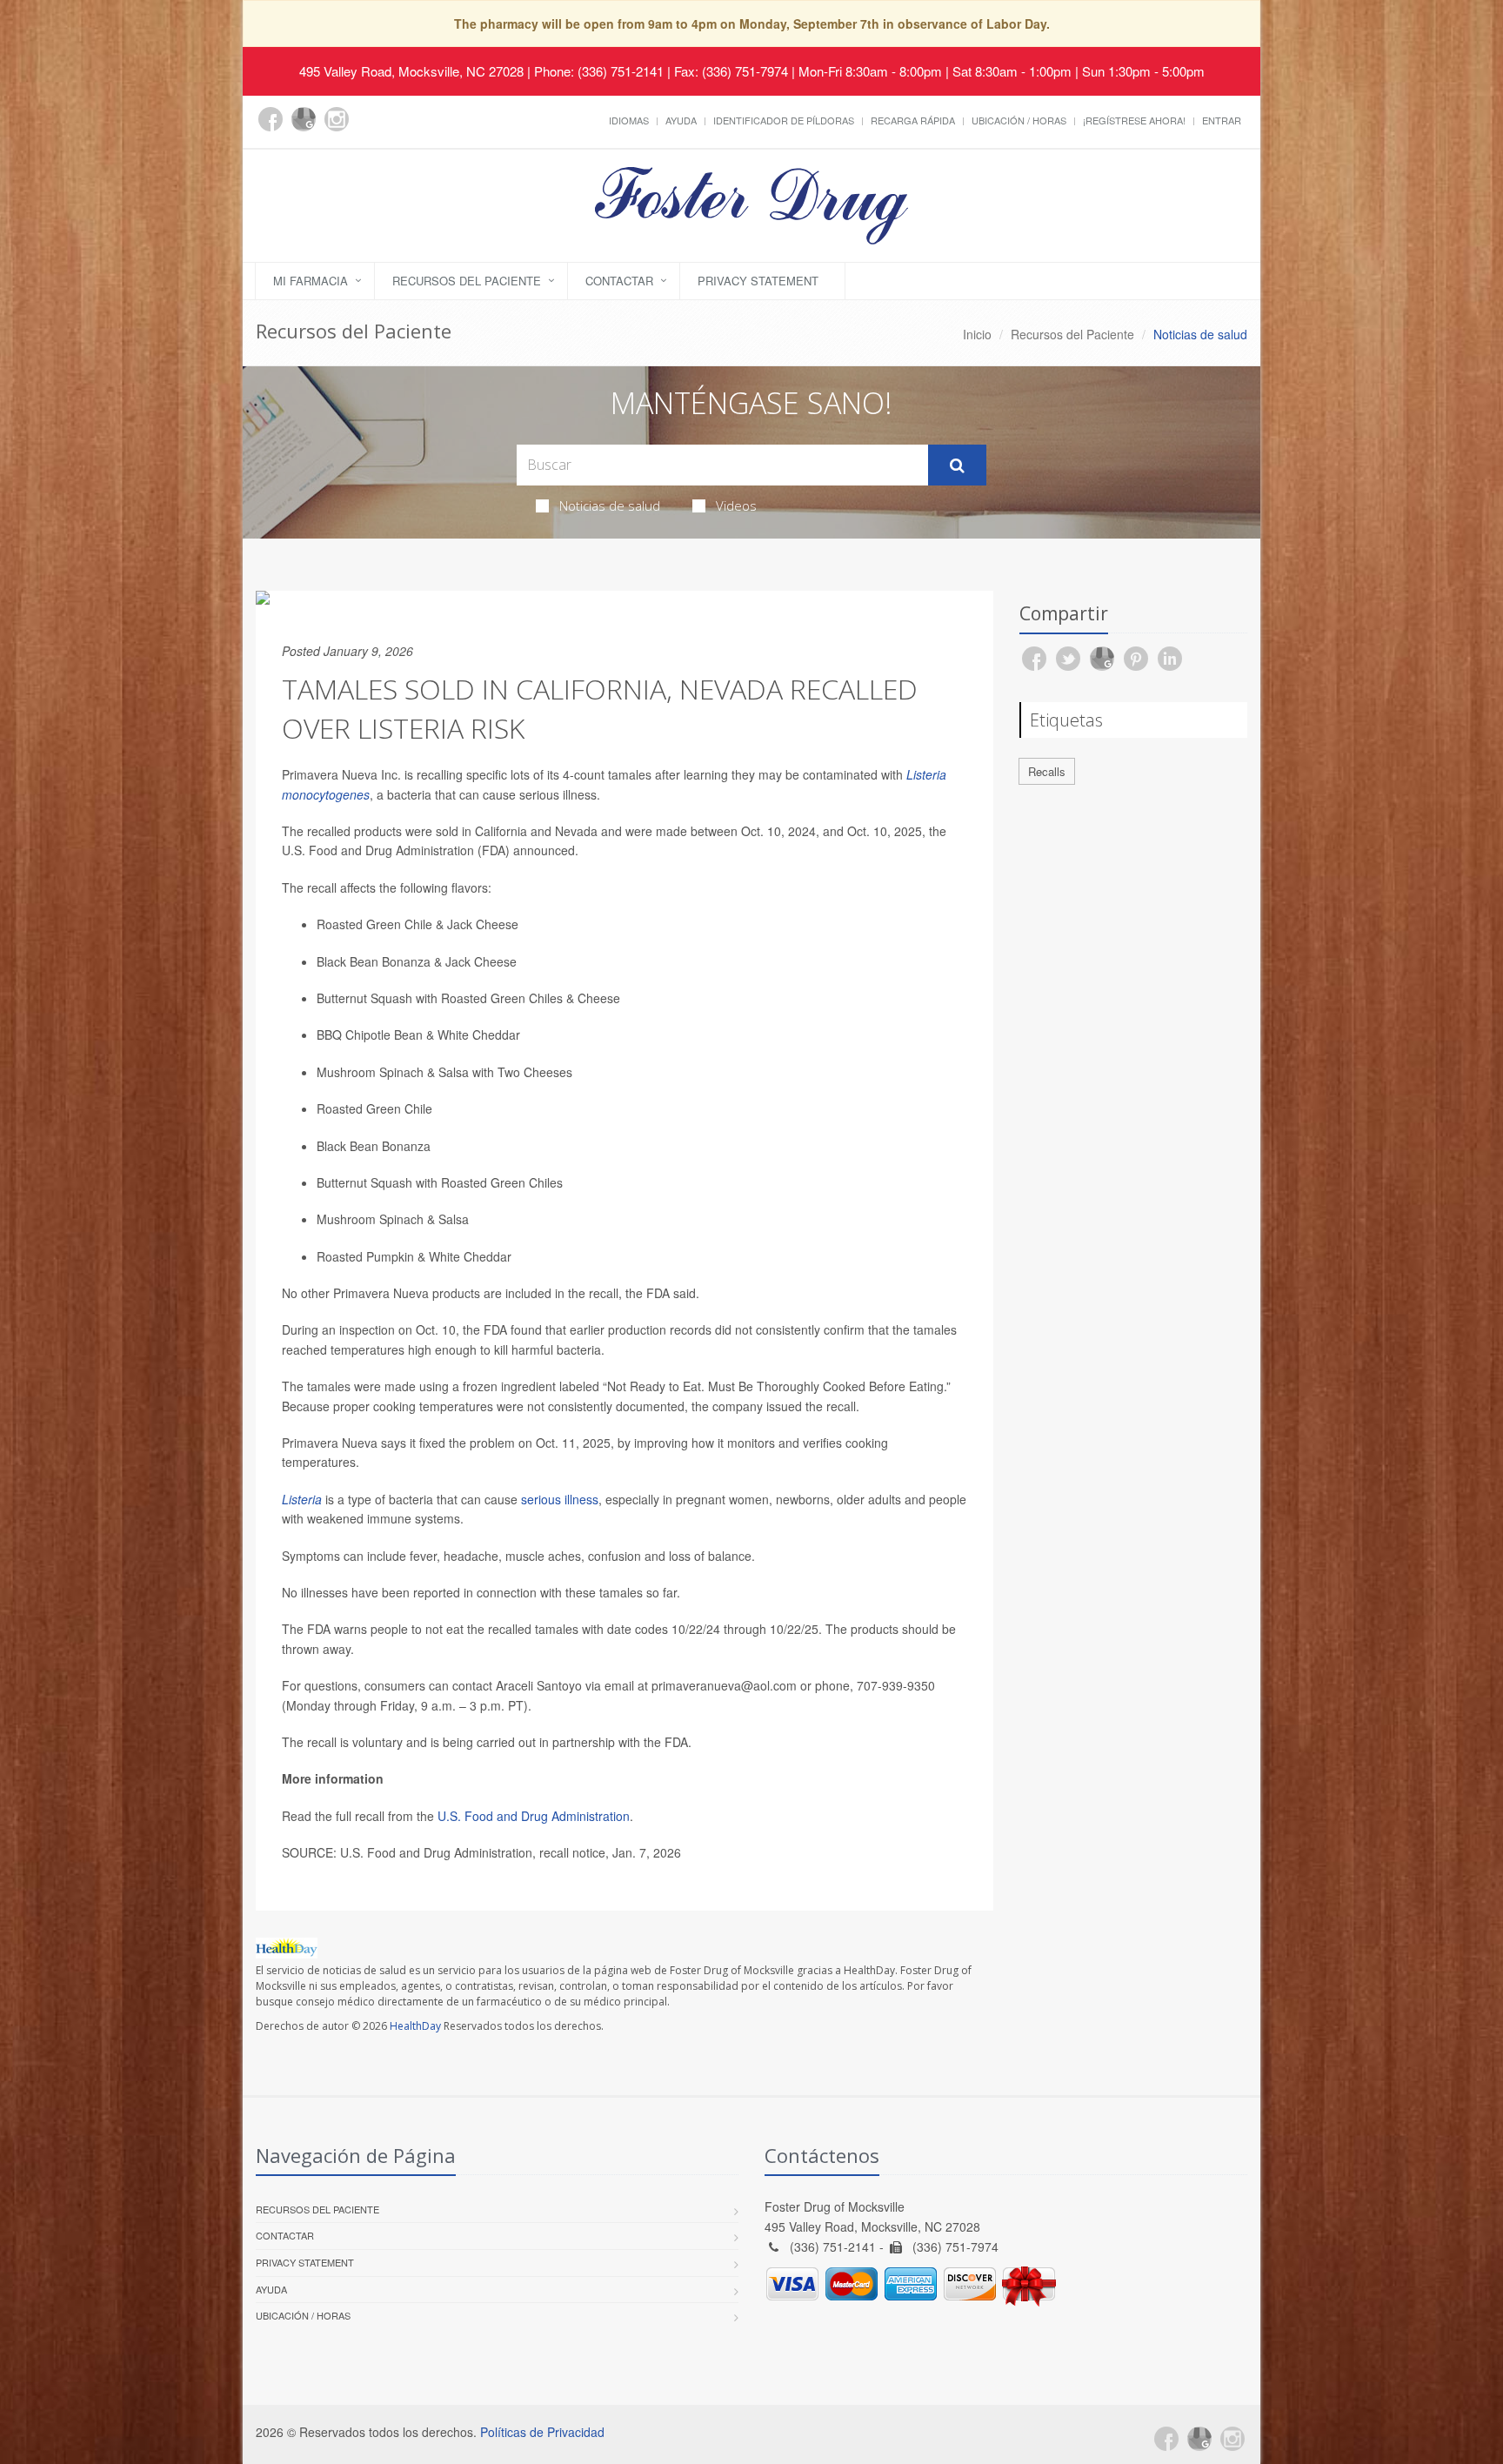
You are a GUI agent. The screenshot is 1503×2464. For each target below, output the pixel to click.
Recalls (1047, 771)
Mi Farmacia (311, 281)
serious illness (560, 1499)
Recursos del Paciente (467, 281)
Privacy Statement (758, 281)
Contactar (619, 281)
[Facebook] (271, 119)
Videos (736, 506)
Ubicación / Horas (1019, 120)
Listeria (302, 1499)
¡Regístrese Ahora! (1134, 120)
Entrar (1222, 120)
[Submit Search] (957, 465)
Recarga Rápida (913, 120)
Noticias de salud (610, 506)
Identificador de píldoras (784, 120)
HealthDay (415, 2026)
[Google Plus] (304, 119)
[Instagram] (337, 119)
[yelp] (370, 129)
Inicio (977, 334)
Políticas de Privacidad (542, 2432)
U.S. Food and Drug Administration (534, 1816)
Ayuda (681, 120)
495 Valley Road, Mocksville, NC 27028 (411, 71)
